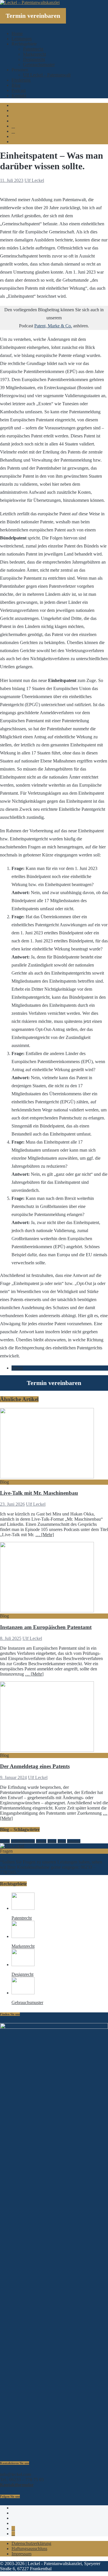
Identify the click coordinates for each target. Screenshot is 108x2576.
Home (17, 33)
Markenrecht (35, 54)
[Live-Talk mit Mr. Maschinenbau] (47, 1477)
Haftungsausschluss (29, 2549)
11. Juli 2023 (12, 180)
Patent (17, 1368)
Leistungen (22, 39)
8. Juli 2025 (11, 1638)
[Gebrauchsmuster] (23, 1993)
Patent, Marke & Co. (53, 326)
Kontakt (19, 96)
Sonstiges (74, 1841)
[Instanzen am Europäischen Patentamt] (47, 1611)
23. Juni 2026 (12, 1504)
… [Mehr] (45, 1535)
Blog (16, 85)
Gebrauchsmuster (39, 65)
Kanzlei (41, 1841)
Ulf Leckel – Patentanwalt (47, 75)
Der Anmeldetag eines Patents (35, 1766)
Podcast (19, 90)
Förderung (21, 80)
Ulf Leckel (34, 180)
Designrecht (34, 59)
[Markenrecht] (23, 1936)
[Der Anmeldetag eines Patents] (47, 1750)
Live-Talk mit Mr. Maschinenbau (39, 1493)
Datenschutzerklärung (31, 2543)
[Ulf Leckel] (12, 1846)
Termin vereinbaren (33, 16)
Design (5, 1841)
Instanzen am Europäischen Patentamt (46, 1627)
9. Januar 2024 (13, 1777)
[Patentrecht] (23, 1908)
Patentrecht (33, 49)
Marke (52, 1841)
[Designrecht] (23, 1965)
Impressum (21, 2554)
